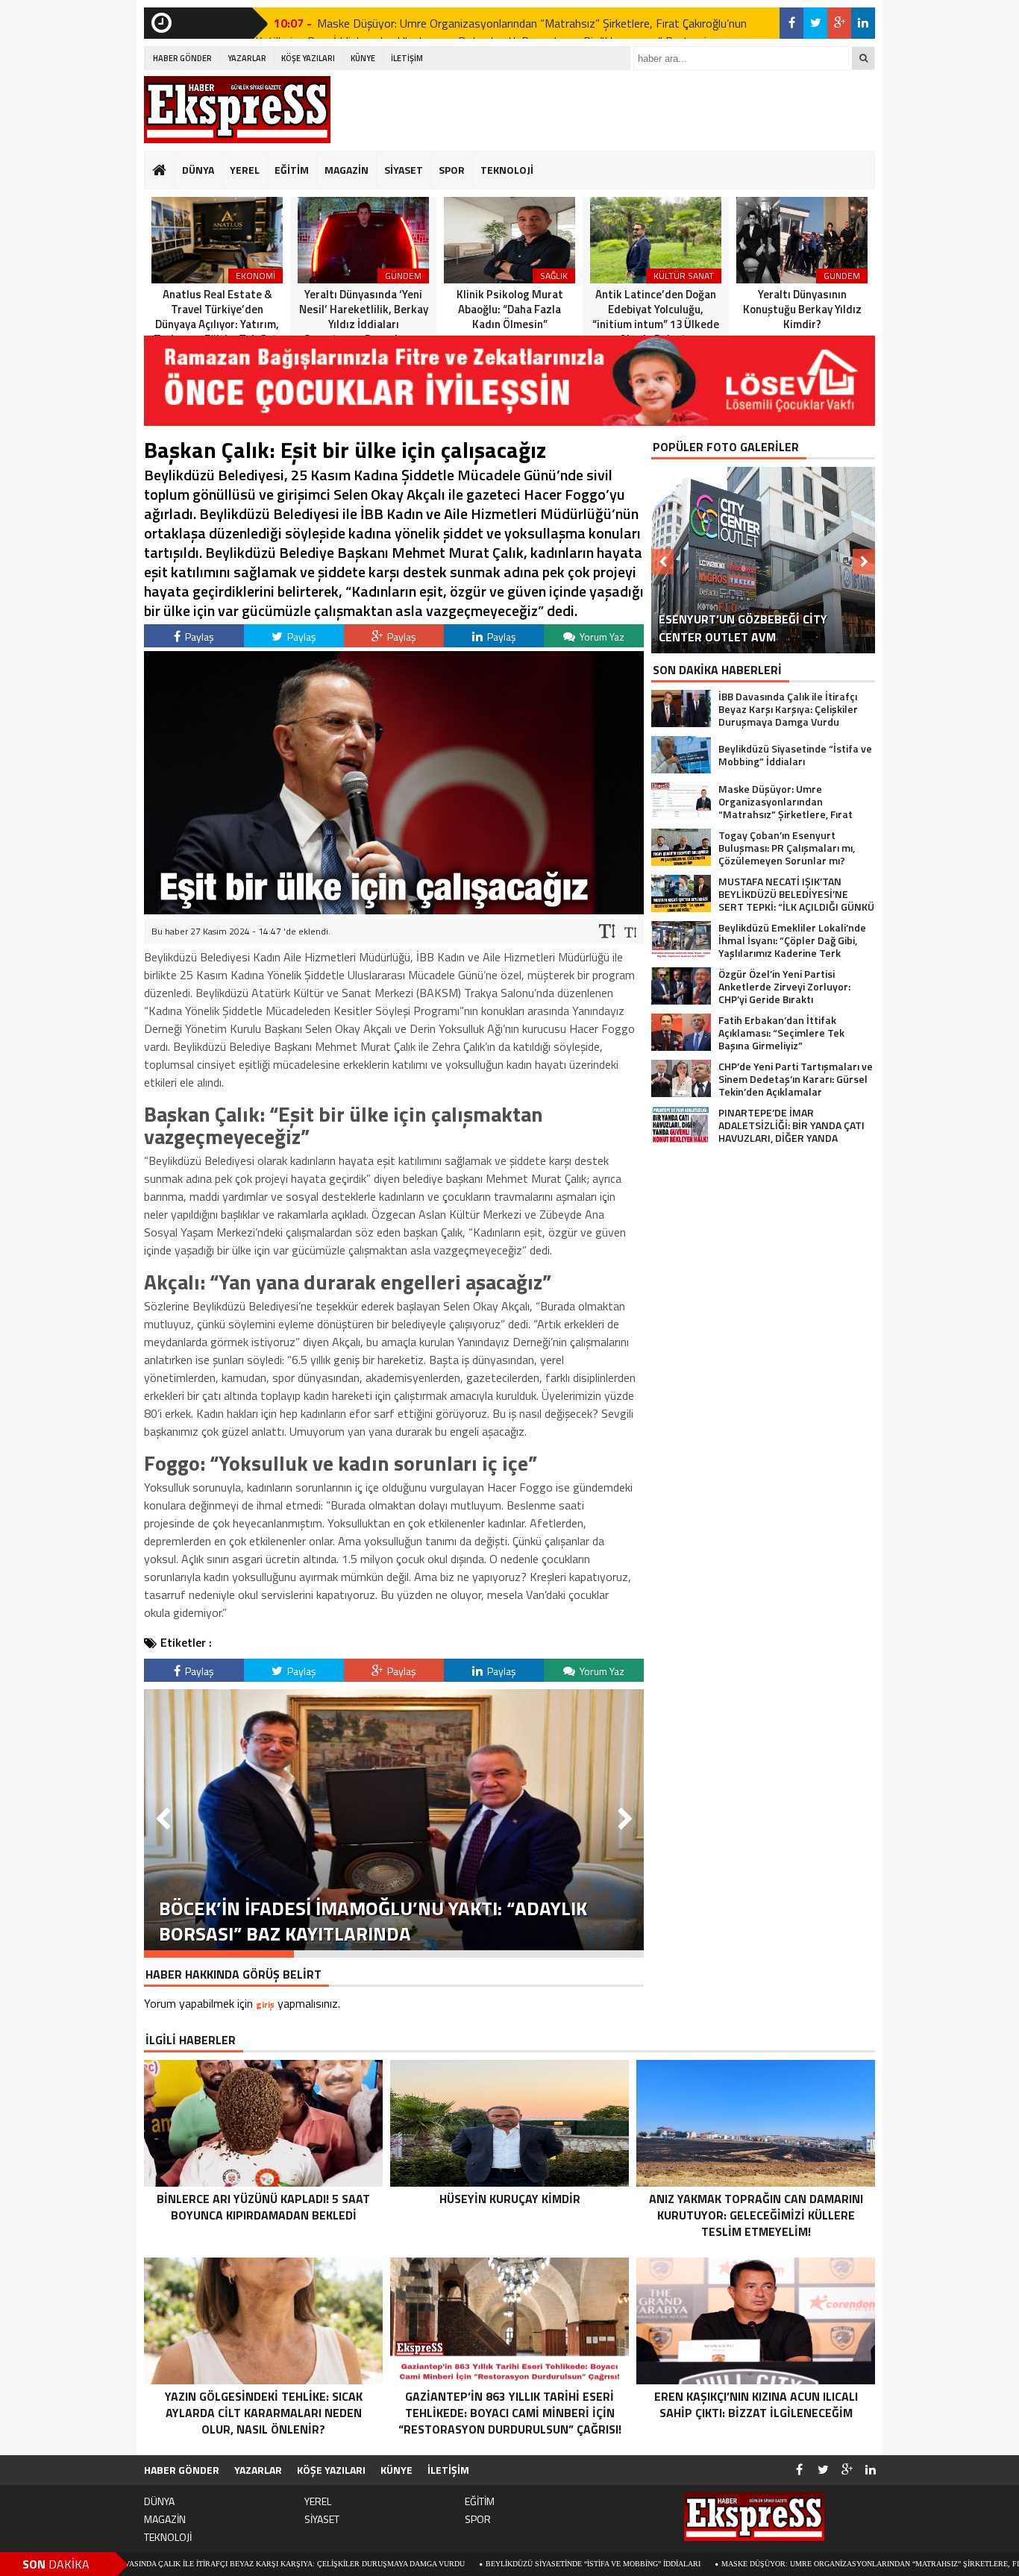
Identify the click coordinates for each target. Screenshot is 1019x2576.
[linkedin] (863, 23)
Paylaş (198, 637)
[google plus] (839, 23)
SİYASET (404, 170)
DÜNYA (198, 170)
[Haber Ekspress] (237, 110)
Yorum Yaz (601, 637)
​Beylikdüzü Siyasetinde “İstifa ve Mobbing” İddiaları (491, 2564)
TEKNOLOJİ (507, 170)
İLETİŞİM (407, 58)
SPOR (452, 170)
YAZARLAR (247, 58)
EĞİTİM (292, 170)
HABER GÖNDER (182, 58)
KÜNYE (363, 58)
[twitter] (815, 23)
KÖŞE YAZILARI (308, 58)
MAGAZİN (347, 170)
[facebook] (791, 23)
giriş (265, 2004)
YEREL (245, 170)
